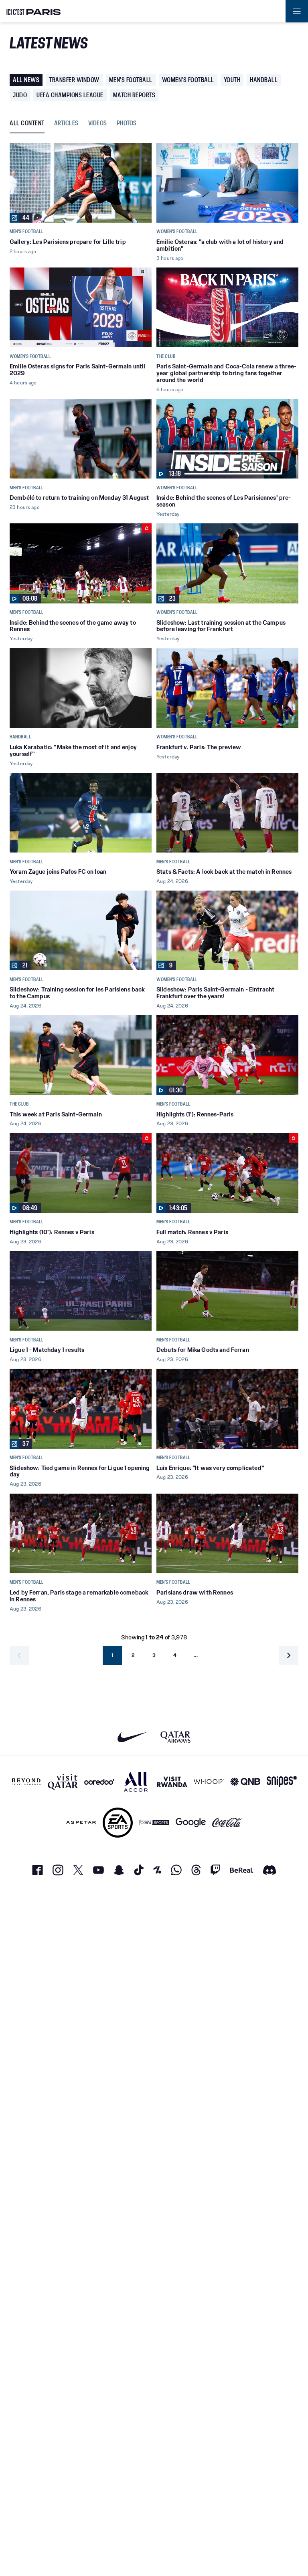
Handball (264, 80)
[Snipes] (282, 1782)
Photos (127, 124)
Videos (98, 124)
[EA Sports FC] (118, 1823)
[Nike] (133, 1737)
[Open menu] (297, 11)
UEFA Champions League (70, 95)
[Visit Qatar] (63, 1782)
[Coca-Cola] (227, 1823)
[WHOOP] (209, 1782)
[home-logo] (34, 11)
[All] (136, 1782)
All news (26, 80)
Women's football (188, 80)
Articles (66, 124)
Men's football (131, 80)
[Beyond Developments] (26, 1782)
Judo (20, 95)
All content (27, 124)
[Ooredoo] (99, 1782)
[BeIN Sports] (154, 1823)
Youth (232, 80)
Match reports (134, 95)
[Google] (191, 1823)
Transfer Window (74, 80)
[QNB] (245, 1782)
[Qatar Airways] (175, 1737)
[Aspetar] (81, 1823)
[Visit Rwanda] (172, 1782)
